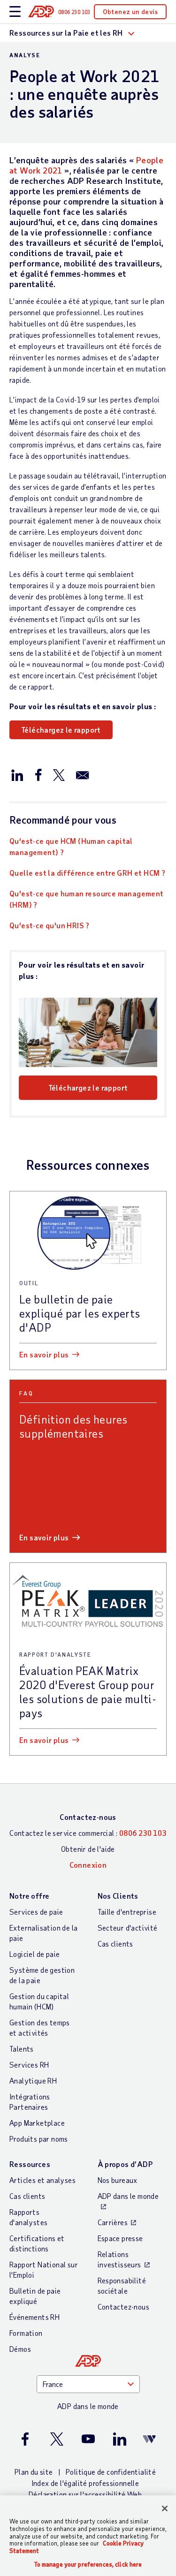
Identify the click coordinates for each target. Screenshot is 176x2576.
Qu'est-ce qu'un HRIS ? (50, 925)
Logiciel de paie (34, 1954)
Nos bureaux (118, 2180)
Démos (20, 2349)
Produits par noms (39, 2139)
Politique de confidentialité (111, 2472)
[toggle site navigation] (15, 12)
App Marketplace (37, 2123)
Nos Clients (118, 1896)
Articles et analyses (42, 2180)
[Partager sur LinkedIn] (17, 774)
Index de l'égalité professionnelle (85, 2483)
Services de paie (36, 1912)
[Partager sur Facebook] (38, 774)
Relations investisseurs (119, 2259)
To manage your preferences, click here (88, 2565)
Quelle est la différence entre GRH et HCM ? (87, 873)
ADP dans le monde (128, 2196)
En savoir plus (44, 1354)
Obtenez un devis (130, 11)
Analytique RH (33, 2080)
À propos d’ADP (125, 2164)
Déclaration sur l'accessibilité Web (85, 2494)
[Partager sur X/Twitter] (59, 774)
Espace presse (120, 2238)
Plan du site (34, 2472)
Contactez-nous (88, 1817)
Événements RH (34, 2317)
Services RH (29, 2065)
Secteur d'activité (128, 1928)
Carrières (113, 2222)
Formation (26, 2333)
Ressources (30, 2164)
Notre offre (29, 1896)
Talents (22, 2049)
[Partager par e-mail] (83, 774)
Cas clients (115, 1943)
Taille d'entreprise (127, 1912)
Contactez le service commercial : (88, 1833)
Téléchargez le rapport (61, 730)
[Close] (165, 2508)
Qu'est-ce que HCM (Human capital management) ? (71, 846)
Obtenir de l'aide (88, 1849)
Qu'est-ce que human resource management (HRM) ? (87, 899)
